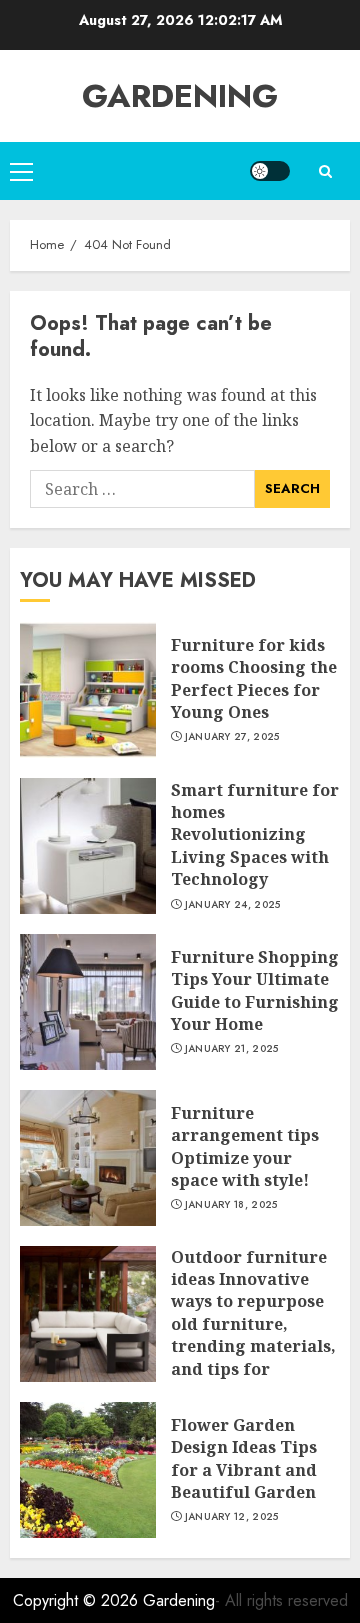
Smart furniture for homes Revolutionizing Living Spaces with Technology (255, 835)
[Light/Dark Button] (270, 171)
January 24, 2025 (233, 905)
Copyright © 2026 (78, 1600)
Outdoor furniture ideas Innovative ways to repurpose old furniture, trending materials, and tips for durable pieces (253, 1324)
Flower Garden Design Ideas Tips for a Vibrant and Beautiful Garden (244, 1458)
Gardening (180, 96)
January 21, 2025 (232, 1049)
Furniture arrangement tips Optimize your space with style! (245, 1146)
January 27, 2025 (232, 737)
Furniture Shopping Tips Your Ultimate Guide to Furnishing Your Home (255, 990)
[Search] (325, 171)
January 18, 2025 (231, 1205)
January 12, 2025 (232, 1517)
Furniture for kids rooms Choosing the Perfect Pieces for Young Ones (254, 678)
